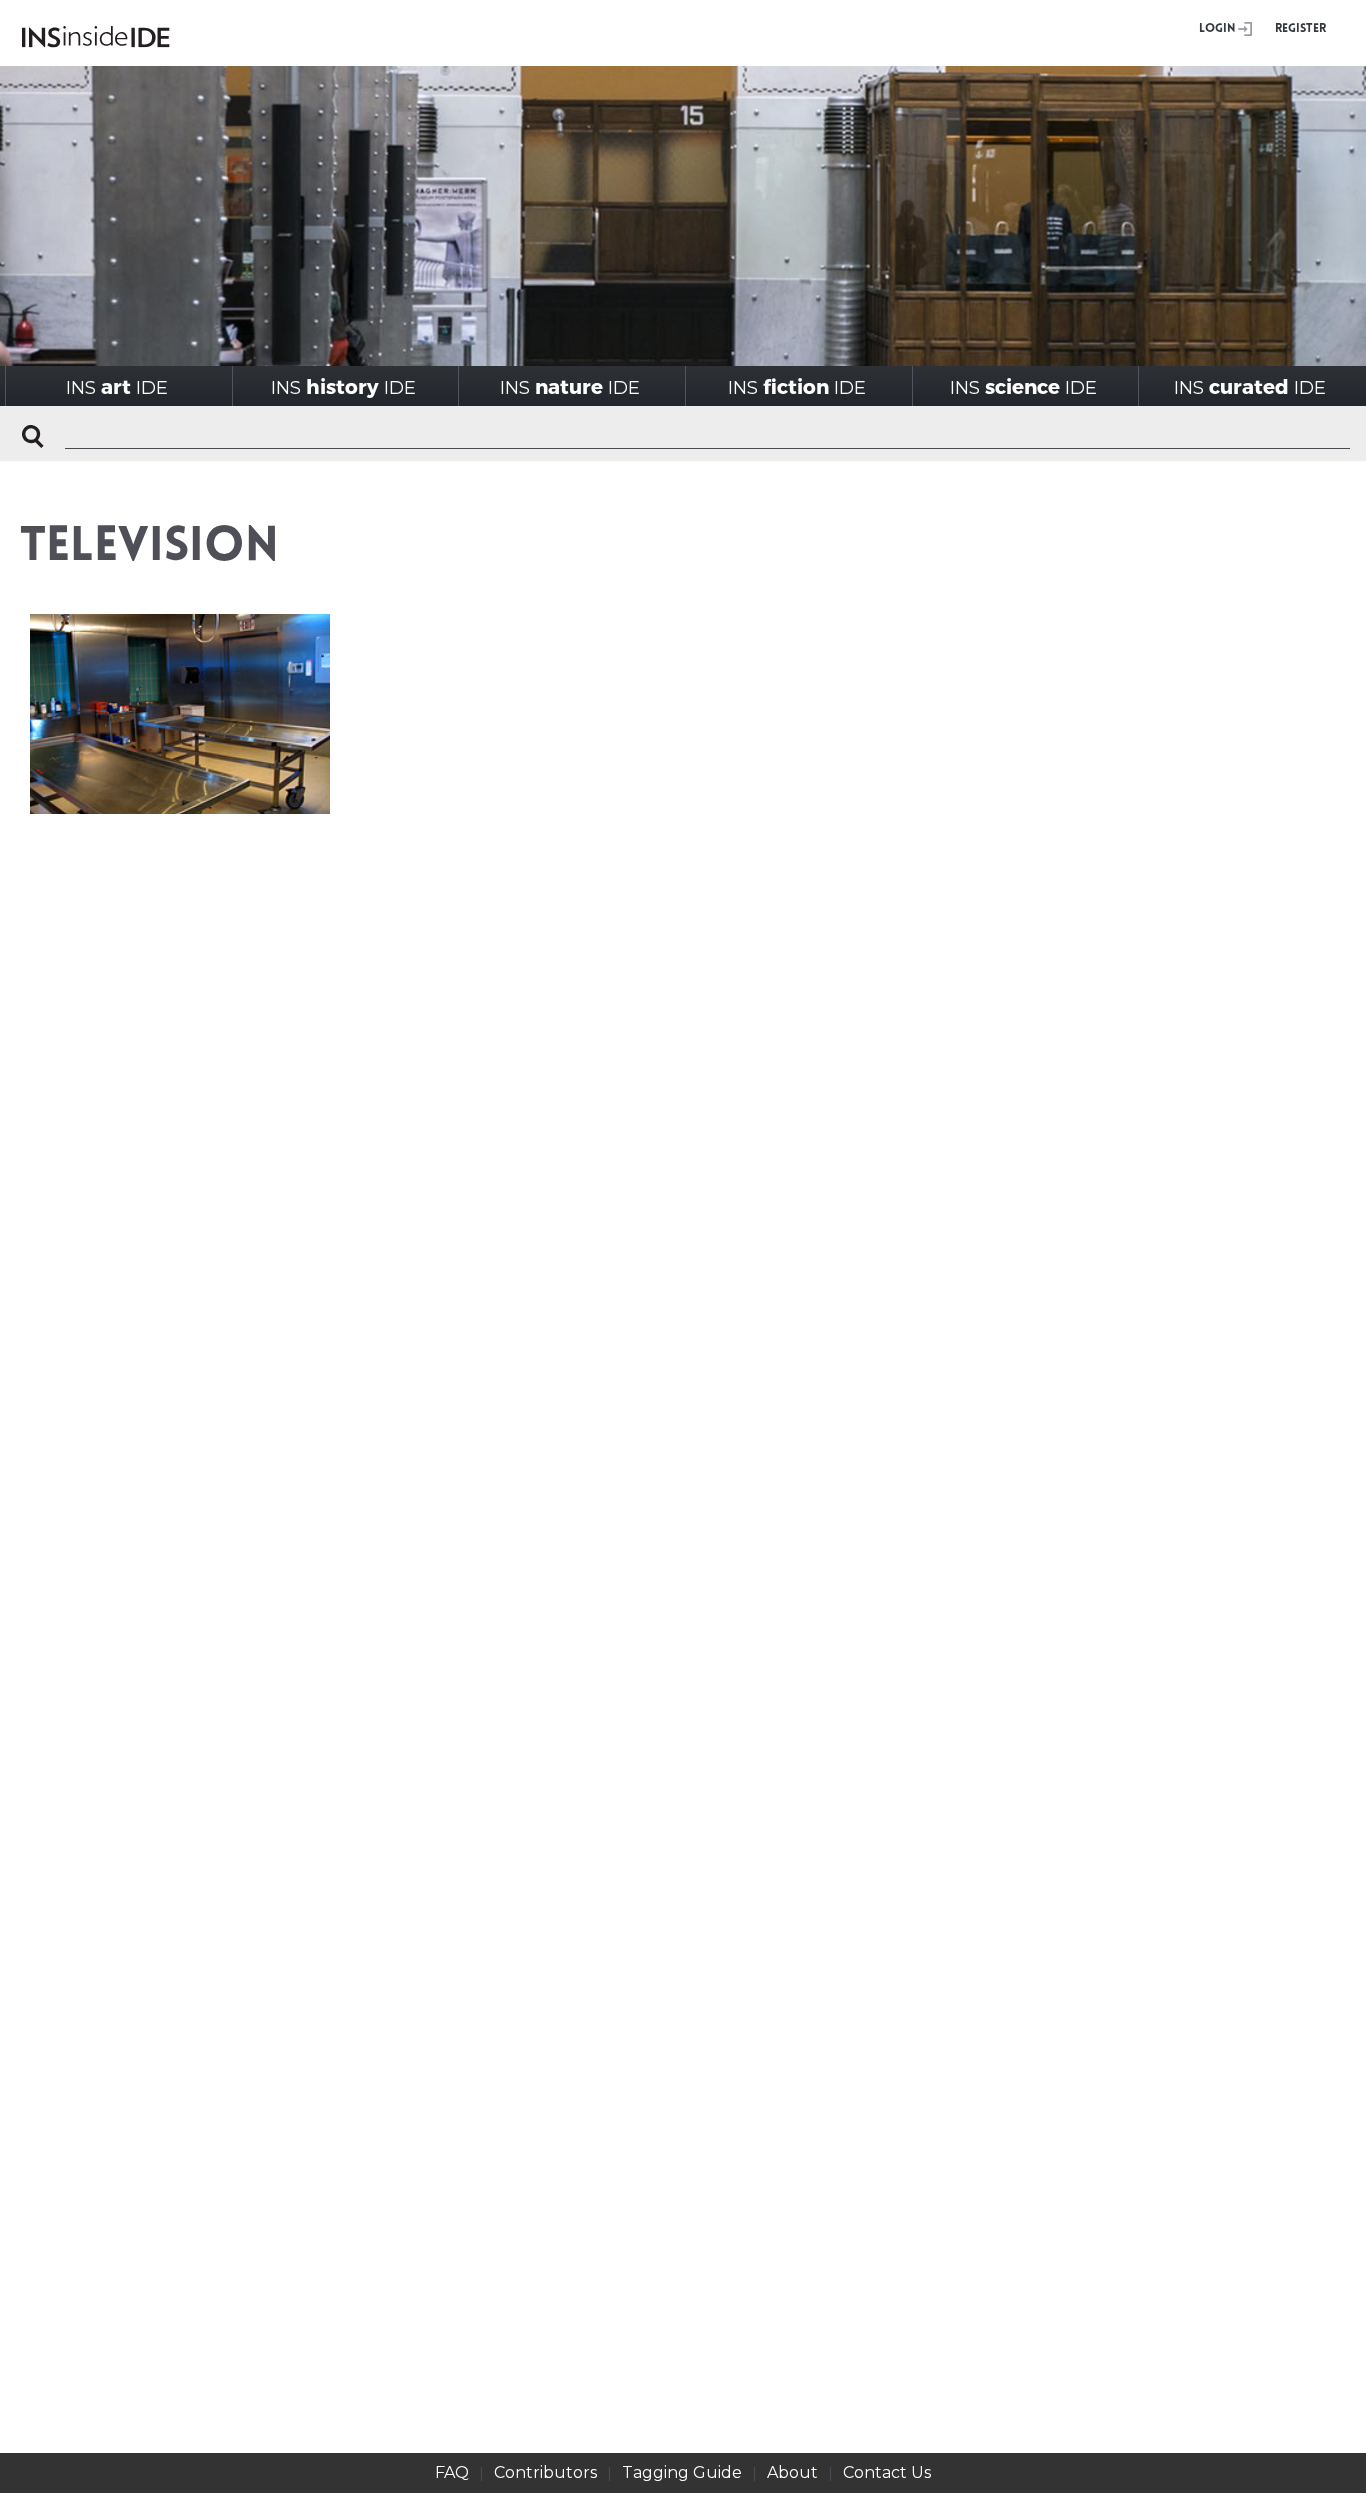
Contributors (545, 2472)
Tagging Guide (682, 2472)
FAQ (452, 2472)
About (792, 2472)
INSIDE (117, 386)
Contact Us (887, 2472)
